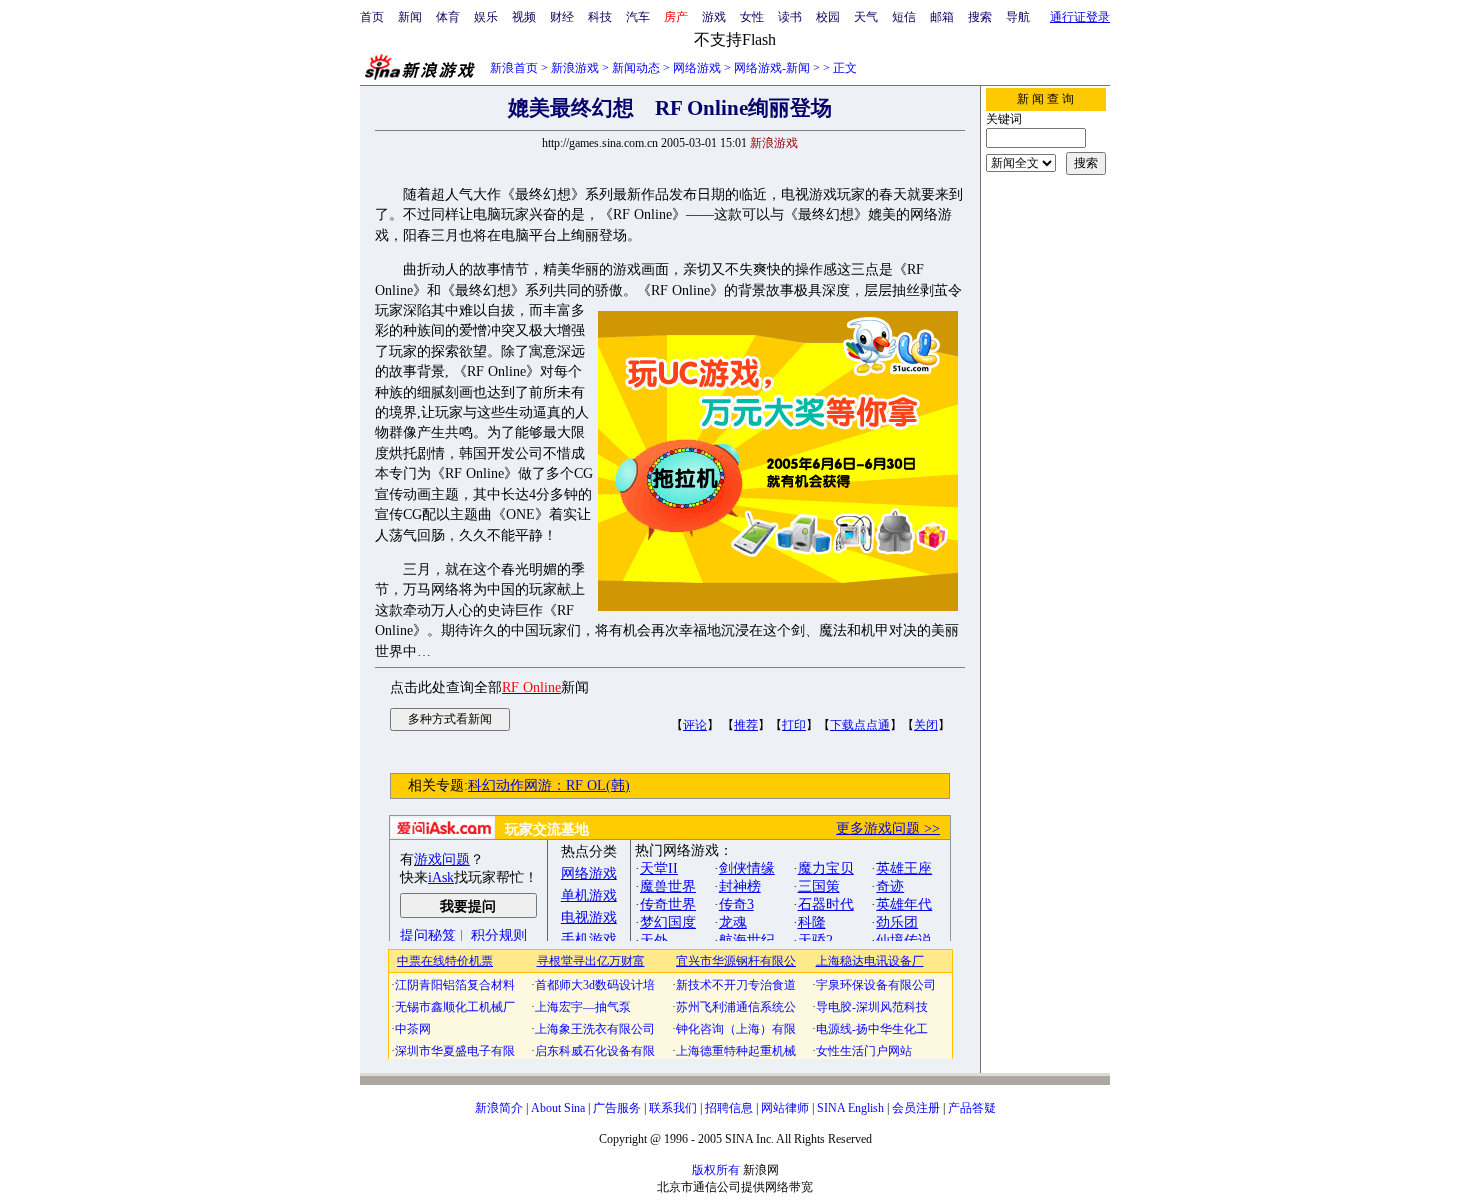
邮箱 (942, 17)
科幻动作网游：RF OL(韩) (549, 785)
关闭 (926, 725)
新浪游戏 (575, 68)
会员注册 (916, 1108)
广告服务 (617, 1108)
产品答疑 (972, 1108)
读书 (790, 17)
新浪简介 (499, 1108)
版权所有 (716, 1170)
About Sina (558, 1108)
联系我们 (673, 1108)
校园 (828, 17)
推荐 (746, 725)
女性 (752, 17)
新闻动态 (636, 68)
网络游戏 (697, 68)
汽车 (638, 17)
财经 (562, 17)
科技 (600, 17)
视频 (524, 17)
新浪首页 (514, 68)
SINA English (850, 1108)
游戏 (714, 17)
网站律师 (785, 1108)
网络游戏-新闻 (772, 68)
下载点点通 (860, 725)
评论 (695, 725)
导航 (1018, 17)
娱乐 (486, 17)
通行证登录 (1080, 17)
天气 (866, 17)
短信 (904, 17)
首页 (372, 17)
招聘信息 (729, 1108)
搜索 (980, 17)
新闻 (410, 17)
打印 (794, 725)
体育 (448, 17)
